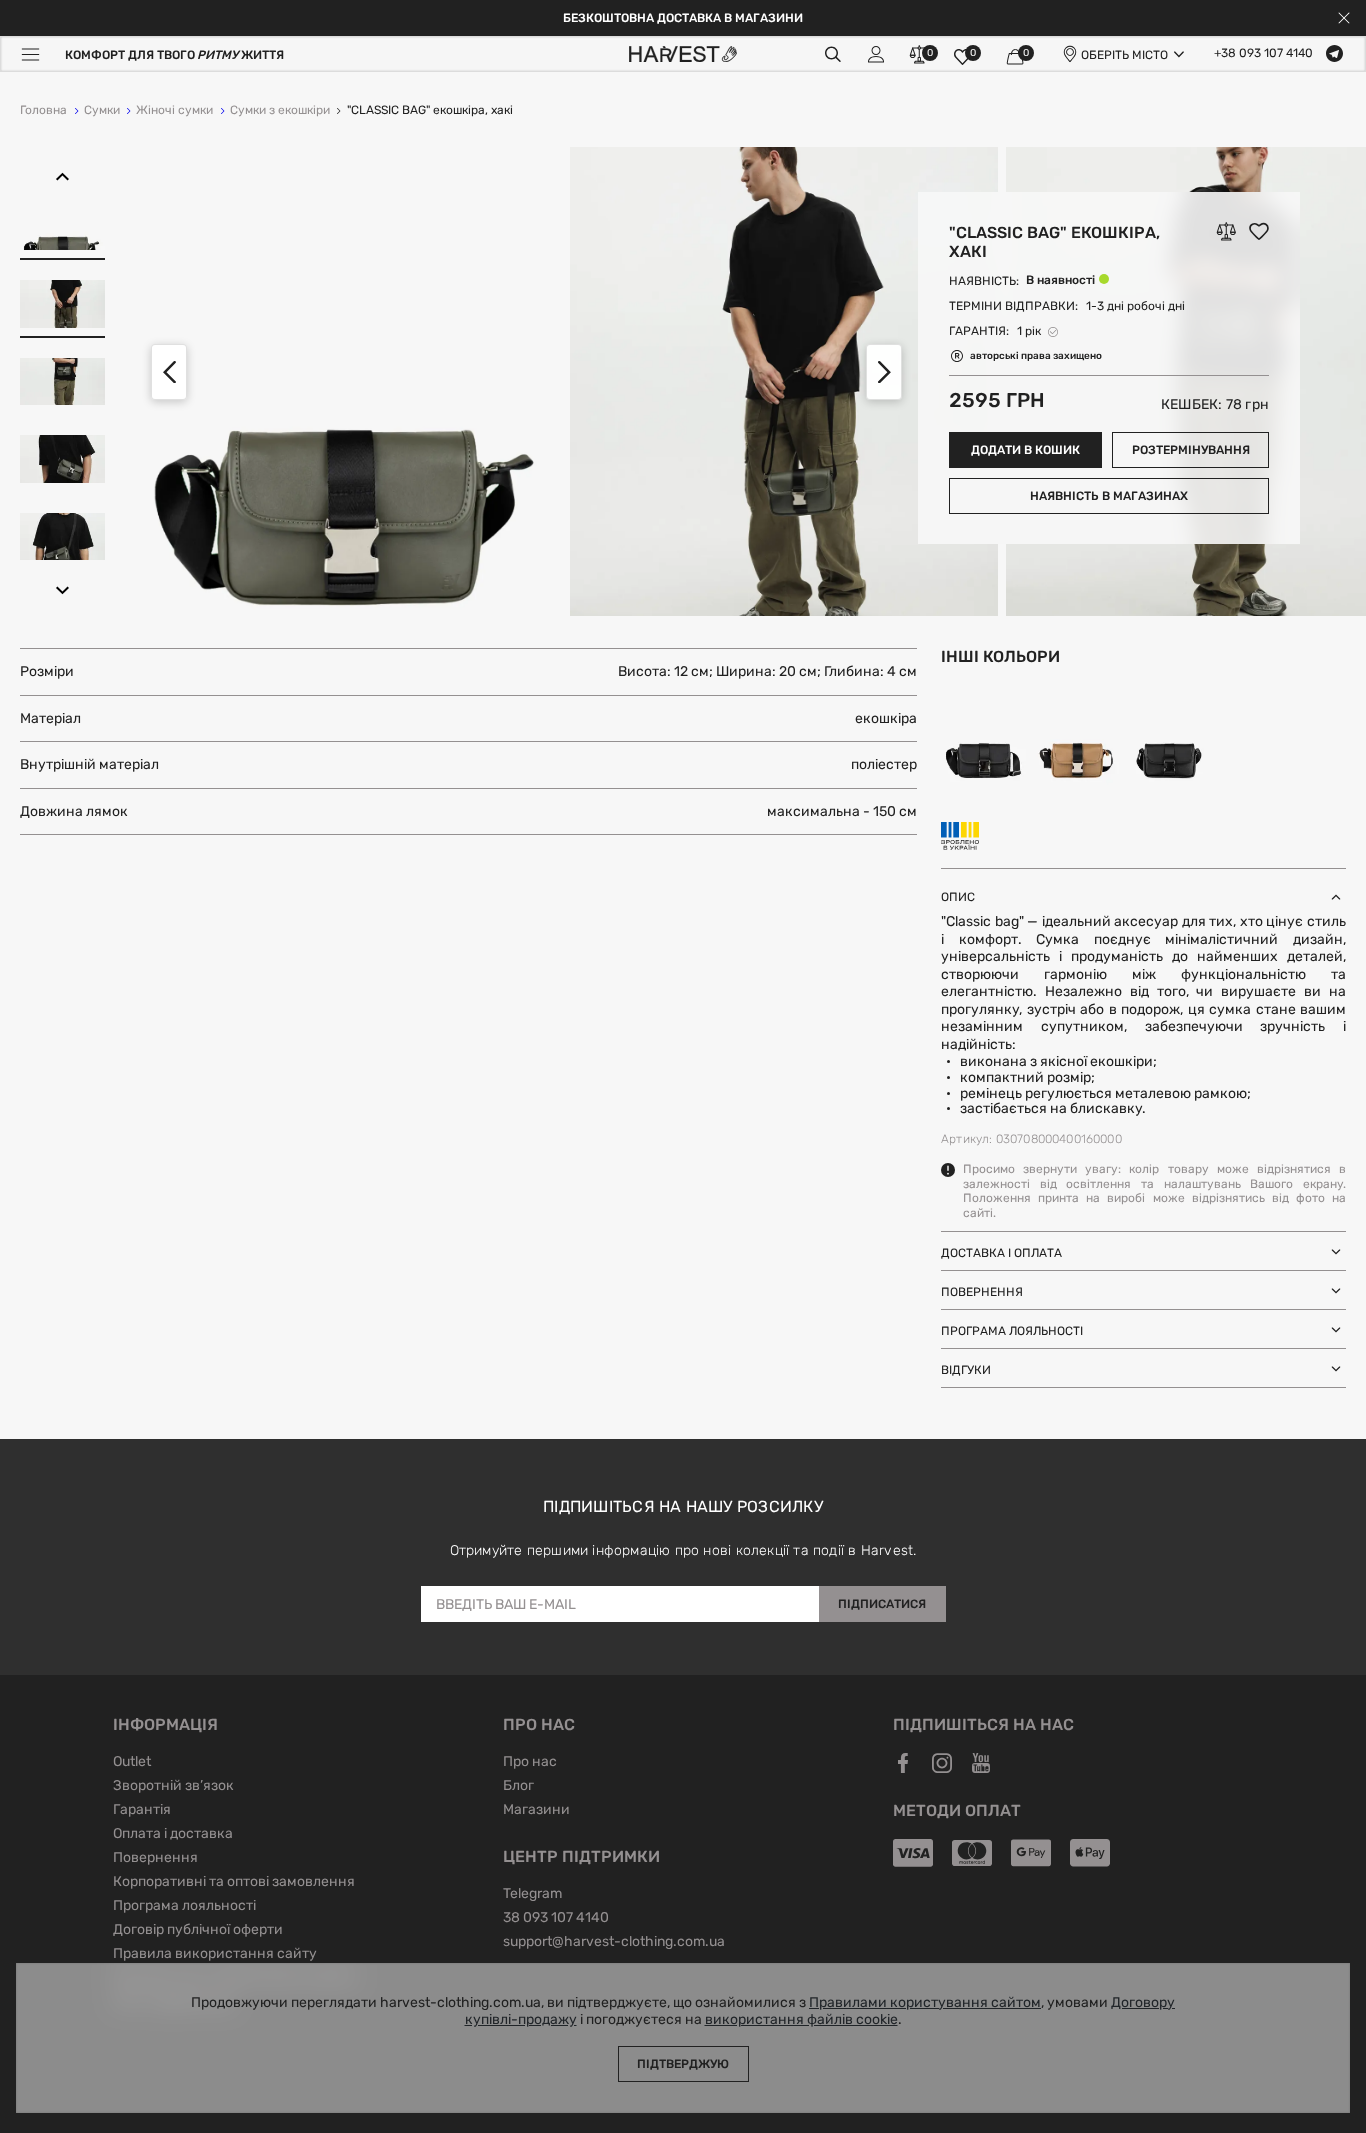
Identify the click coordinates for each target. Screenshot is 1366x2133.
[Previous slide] (169, 372)
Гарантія (142, 1811)
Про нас (530, 1763)
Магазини (536, 1811)
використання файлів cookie (801, 2020)
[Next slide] (884, 372)
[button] (62, 177)
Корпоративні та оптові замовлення (234, 1883)
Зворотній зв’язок (173, 1787)
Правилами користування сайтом (925, 2003)
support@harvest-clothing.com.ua (614, 1943)
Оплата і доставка (173, 1835)
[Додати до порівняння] (1226, 232)
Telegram (532, 1895)
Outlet (132, 1763)
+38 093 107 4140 (1263, 54)
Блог (518, 1787)
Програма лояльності (184, 1907)
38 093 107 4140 (556, 1919)
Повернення (155, 1859)
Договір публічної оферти (198, 1931)
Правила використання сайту (215, 1955)
